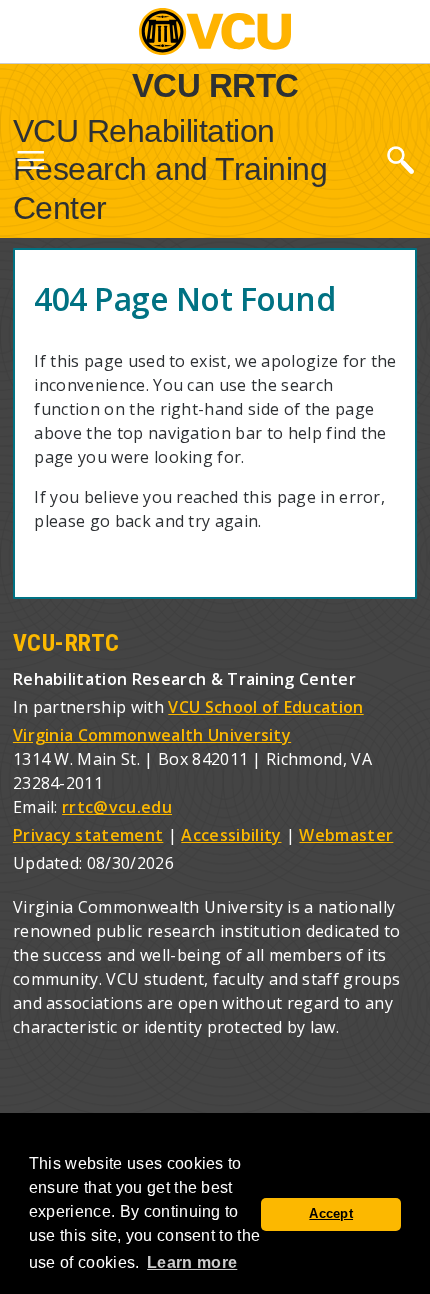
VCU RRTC (215, 84)
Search (400, 159)
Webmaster (346, 835)
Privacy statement (88, 835)
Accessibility (231, 835)
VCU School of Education (265, 707)
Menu (30, 164)
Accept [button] (331, 1214)
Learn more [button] (192, 1262)
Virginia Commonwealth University (152, 735)
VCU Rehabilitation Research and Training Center (170, 169)
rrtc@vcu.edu (117, 807)
